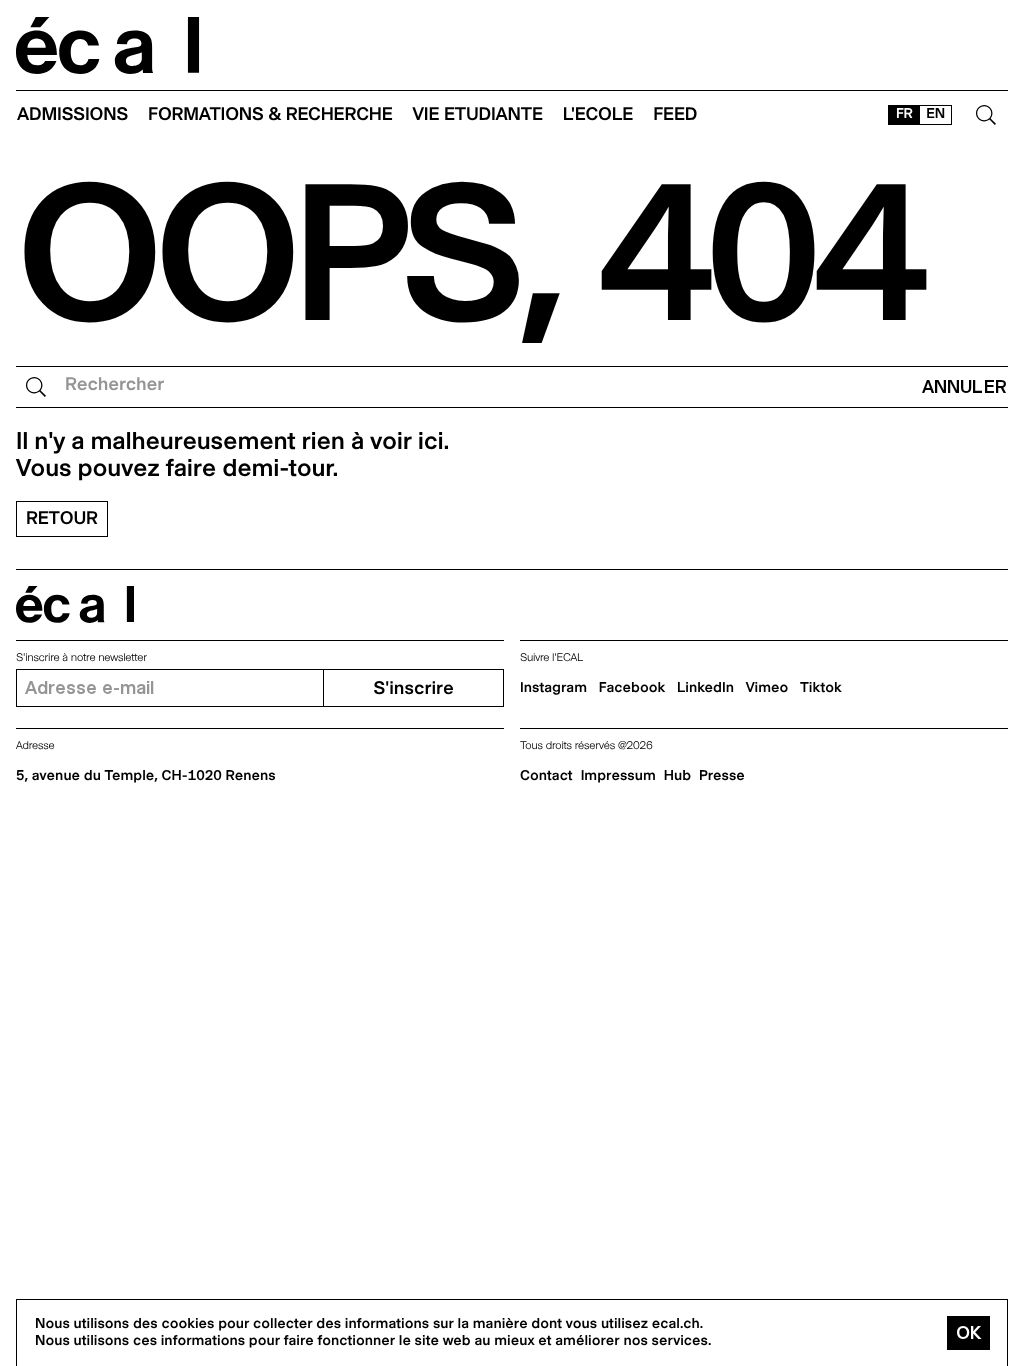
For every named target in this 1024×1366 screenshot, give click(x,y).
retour (62, 518)
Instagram (553, 688)
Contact (546, 776)
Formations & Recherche (270, 114)
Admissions (72, 114)
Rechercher (114, 384)
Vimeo (767, 688)
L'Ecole (598, 114)
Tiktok (821, 688)
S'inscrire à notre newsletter (81, 657)
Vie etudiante (478, 114)
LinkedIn (705, 688)
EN (935, 114)
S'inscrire (413, 688)
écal (75, 604)
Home (108, 45)
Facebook (632, 688)
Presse (722, 776)
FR (904, 114)
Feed (675, 114)
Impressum (618, 776)
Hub (677, 776)
